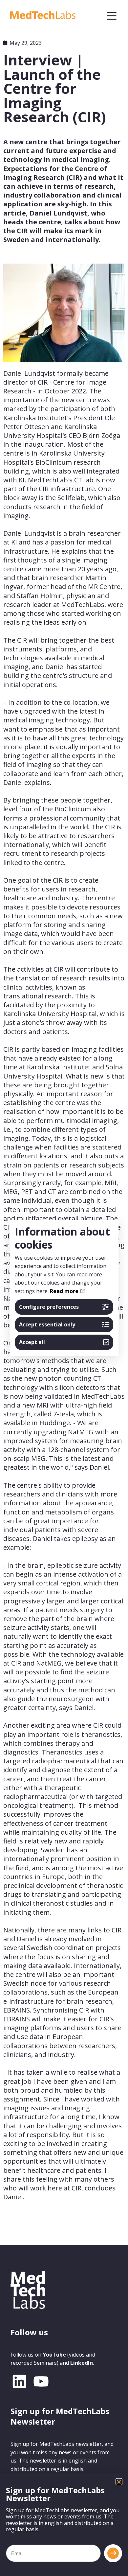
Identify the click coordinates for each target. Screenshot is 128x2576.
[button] (119, 2482)
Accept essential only (47, 1324)
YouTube (54, 2355)
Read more (65, 1291)
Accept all (32, 1342)
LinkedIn (82, 2363)
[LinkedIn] (19, 2381)
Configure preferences (49, 1307)
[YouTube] (41, 2381)
